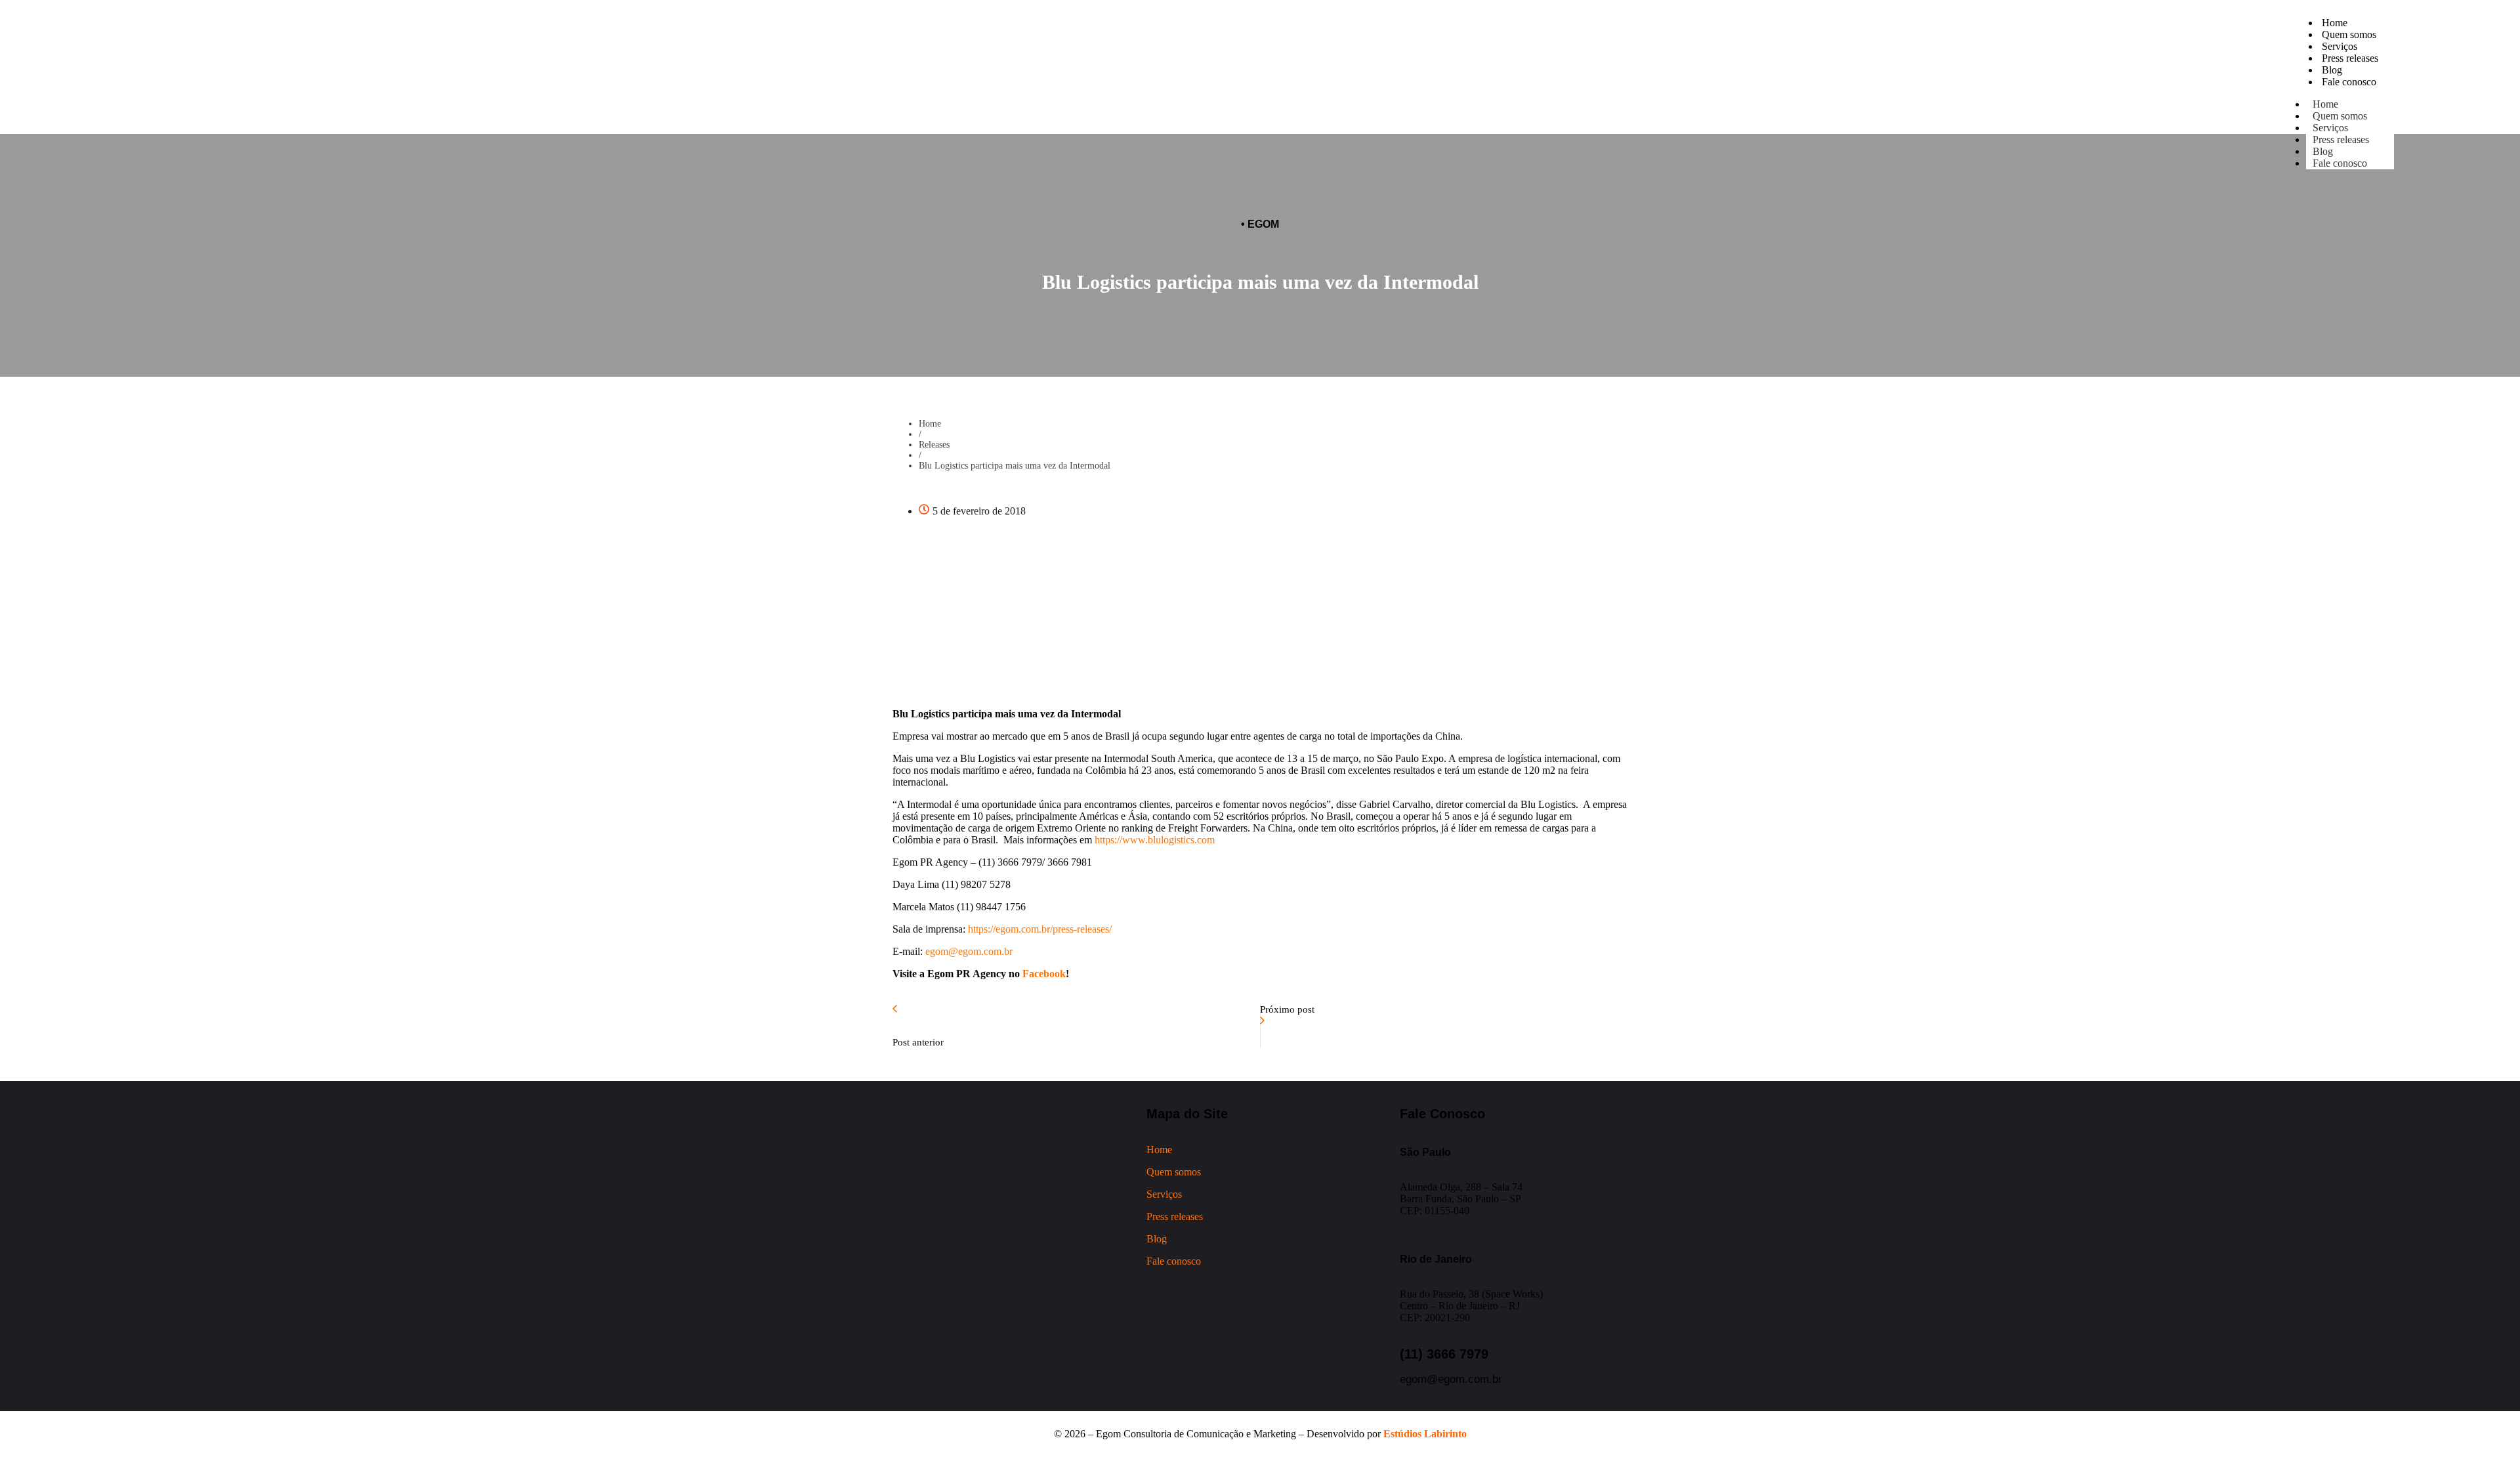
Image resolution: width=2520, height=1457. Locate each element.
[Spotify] (513, 93)
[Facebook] (440, 93)
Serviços (1164, 1194)
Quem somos (1174, 1172)
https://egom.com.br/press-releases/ (1039, 929)
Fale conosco (2340, 163)
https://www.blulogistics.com (1155, 840)
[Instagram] (404, 93)
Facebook (1043, 974)
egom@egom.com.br (969, 951)
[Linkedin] (476, 93)
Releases (934, 445)
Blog (1157, 1239)
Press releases (2341, 139)
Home (930, 424)
